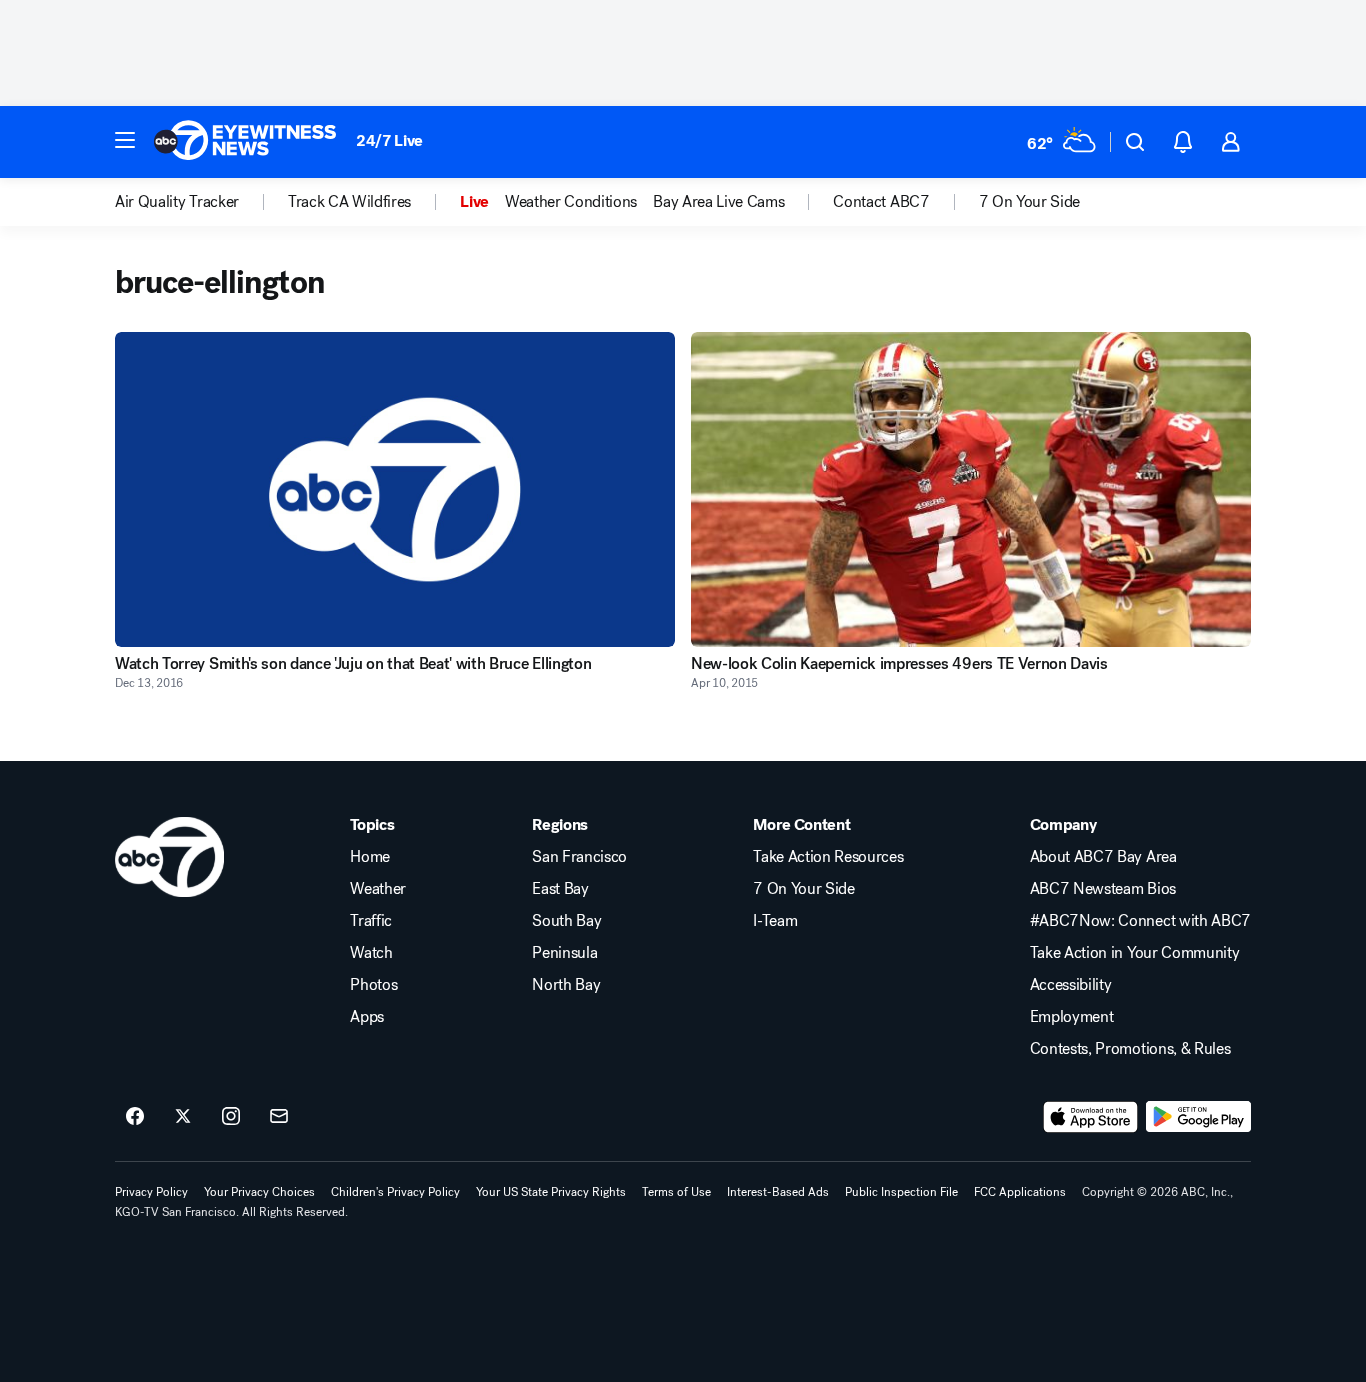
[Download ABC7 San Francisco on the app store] (1091, 1117)
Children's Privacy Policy (395, 1192)
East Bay (560, 889)
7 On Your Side (804, 889)
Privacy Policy (151, 1192)
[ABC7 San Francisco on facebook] (135, 1117)
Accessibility (1071, 985)
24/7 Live (389, 140)
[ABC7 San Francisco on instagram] (231, 1117)
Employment (1072, 1017)
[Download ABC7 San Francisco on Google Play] (1198, 1117)
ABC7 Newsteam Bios (1103, 889)
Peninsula (564, 953)
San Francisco (579, 857)
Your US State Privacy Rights (551, 1192)
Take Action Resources (828, 857)
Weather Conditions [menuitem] (571, 202)
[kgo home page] (169, 857)
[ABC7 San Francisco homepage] (245, 142)
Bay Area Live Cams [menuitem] (718, 202)
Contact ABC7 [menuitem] (881, 202)
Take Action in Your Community (1135, 953)
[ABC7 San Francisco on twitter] (183, 1117)
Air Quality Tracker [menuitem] (177, 202)
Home (370, 857)
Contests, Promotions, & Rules (1130, 1049)
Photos (373, 985)
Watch (371, 953)
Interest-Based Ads (778, 1192)
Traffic (371, 921)
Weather (378, 889)
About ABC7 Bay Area (1103, 857)
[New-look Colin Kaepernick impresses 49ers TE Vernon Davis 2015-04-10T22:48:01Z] (971, 489)
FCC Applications (1020, 1192)
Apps (367, 1017)
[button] (125, 140)
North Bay (566, 985)
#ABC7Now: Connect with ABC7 (1140, 921)
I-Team (775, 921)
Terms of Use (676, 1192)
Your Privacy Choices (259, 1192)
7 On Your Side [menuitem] (1030, 202)
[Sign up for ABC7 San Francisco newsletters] (279, 1117)
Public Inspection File (901, 1192)
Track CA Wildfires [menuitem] (349, 202)
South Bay (566, 921)
